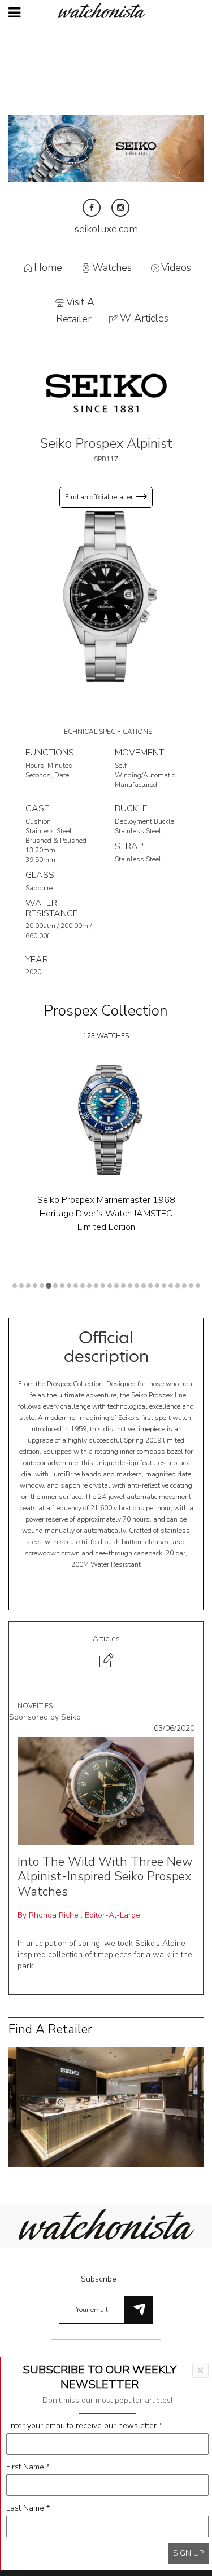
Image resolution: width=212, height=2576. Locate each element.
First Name (28, 2467)
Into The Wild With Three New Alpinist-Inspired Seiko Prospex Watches (105, 1877)
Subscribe (99, 2279)
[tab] (106, 1653)
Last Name (28, 2508)
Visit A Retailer (75, 311)
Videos (176, 267)
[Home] (106, 10)
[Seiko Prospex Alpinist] (106, 596)
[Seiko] (106, 392)
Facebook (92, 208)
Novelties (35, 1706)
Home (48, 267)
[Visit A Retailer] (106, 2106)
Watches (112, 267)
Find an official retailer (99, 497)
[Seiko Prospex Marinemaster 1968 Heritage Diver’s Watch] (106, 1120)
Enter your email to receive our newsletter (84, 2426)
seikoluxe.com (106, 229)
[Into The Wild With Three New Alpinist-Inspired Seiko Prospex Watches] (106, 1790)
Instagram (120, 208)
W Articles (144, 319)
